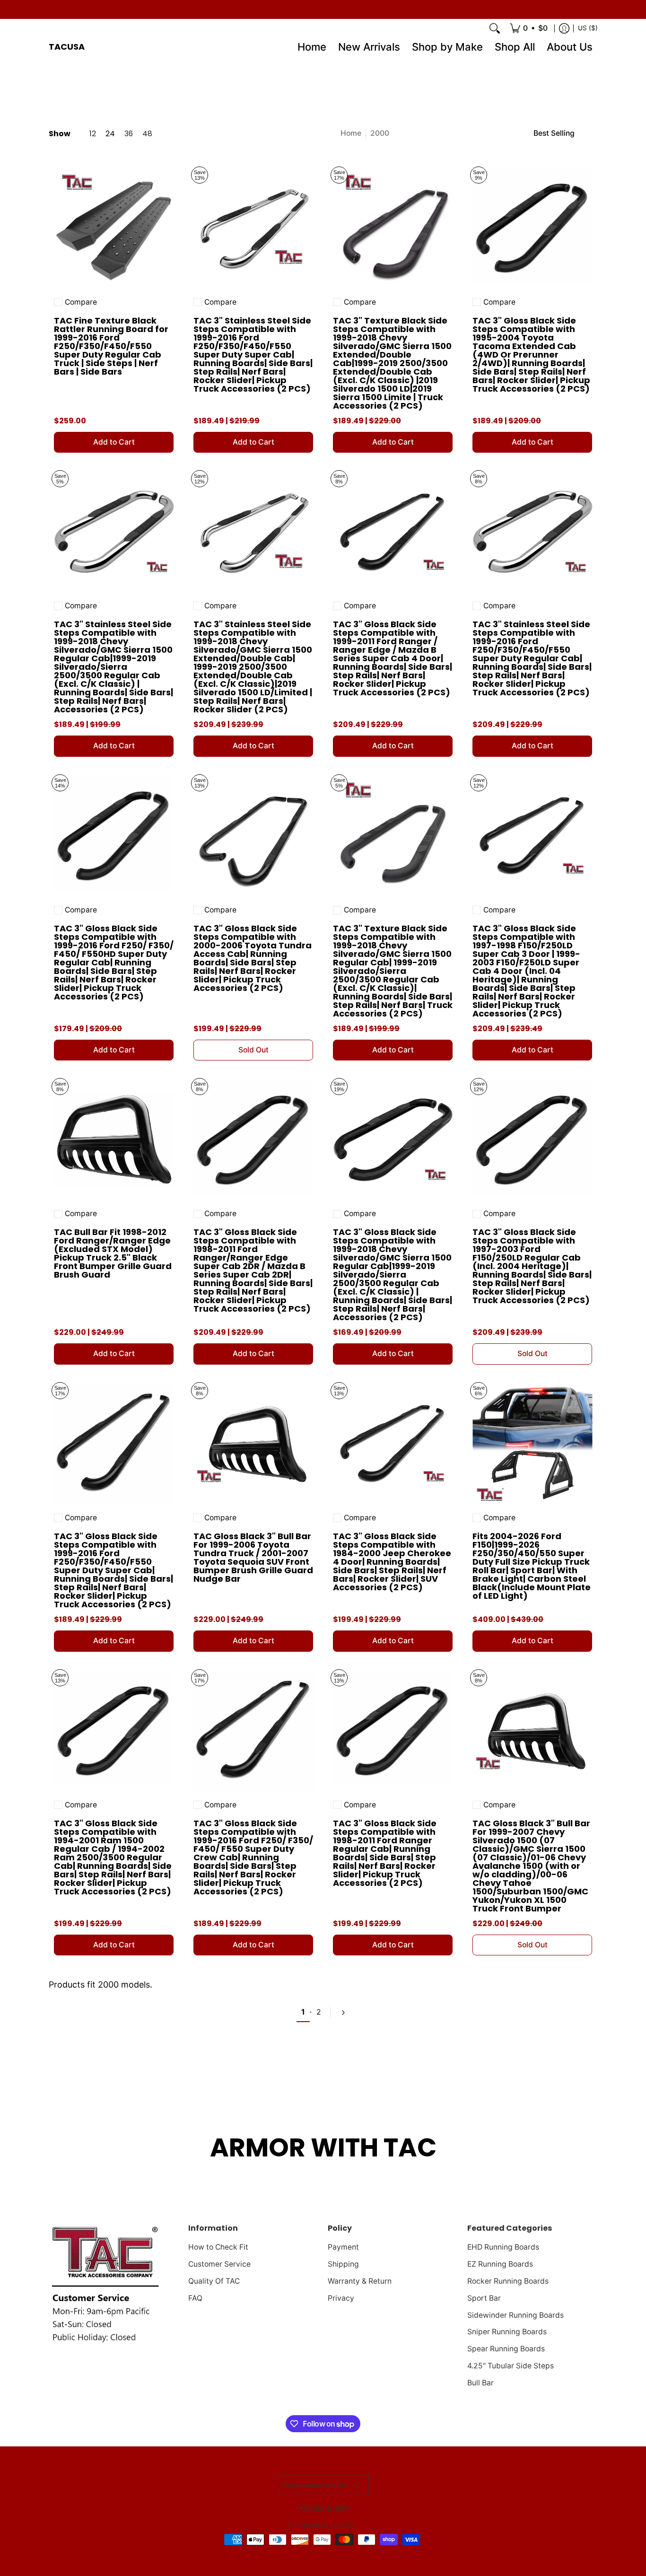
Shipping (343, 2264)
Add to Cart (114, 442)
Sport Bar (484, 2298)
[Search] (495, 28)
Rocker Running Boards (508, 2281)
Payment (343, 2247)
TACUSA (67, 47)
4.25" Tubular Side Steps (511, 2366)
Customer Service (219, 2264)
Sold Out (253, 1050)
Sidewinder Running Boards (515, 2315)
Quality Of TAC (214, 2281)
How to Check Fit (218, 2247)
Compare (81, 302)
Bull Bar (480, 2383)
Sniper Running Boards (507, 2332)
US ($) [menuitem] (588, 28)
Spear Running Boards (506, 2349)
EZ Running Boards (500, 2264)
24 (110, 134)
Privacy (341, 2298)
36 (129, 134)
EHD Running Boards (503, 2247)
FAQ (195, 2298)
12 (93, 134)
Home (351, 133)
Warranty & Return (360, 2281)
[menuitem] (529, 28)
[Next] (342, 2013)
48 (147, 134)
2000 (380, 133)
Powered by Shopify (323, 2525)
